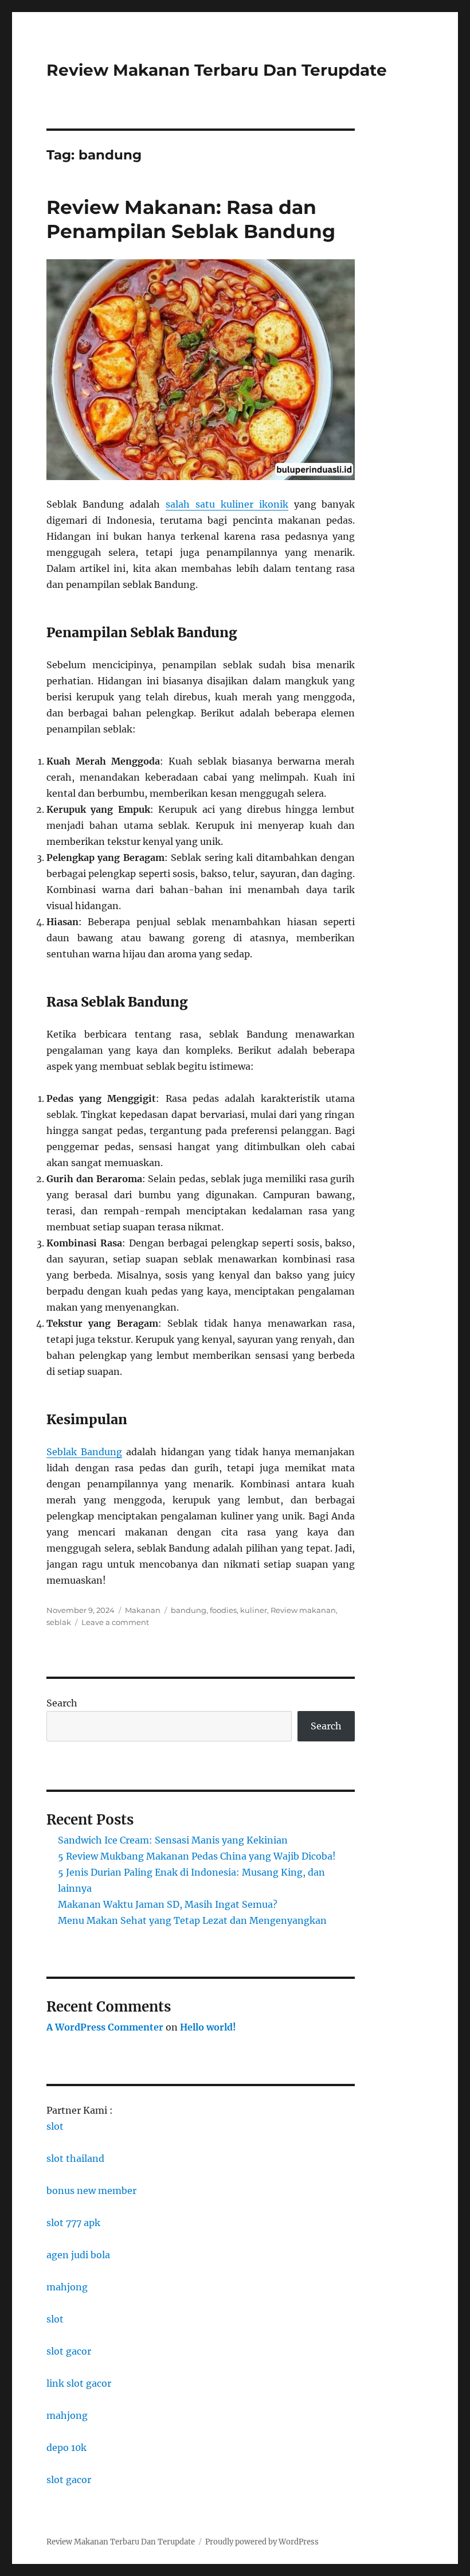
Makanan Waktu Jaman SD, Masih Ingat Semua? (168, 1904)
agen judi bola (78, 2255)
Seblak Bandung (84, 1452)
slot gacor (69, 2351)
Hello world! (208, 2027)
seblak (59, 1622)
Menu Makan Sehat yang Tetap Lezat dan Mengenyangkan (192, 1920)
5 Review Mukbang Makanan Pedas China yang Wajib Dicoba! (197, 1856)
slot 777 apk (73, 2223)
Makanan (143, 1610)
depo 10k (66, 2448)
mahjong (67, 2287)
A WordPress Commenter (105, 2027)
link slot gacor (79, 2383)
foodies (223, 1610)
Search (62, 1703)
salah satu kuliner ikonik (227, 504)
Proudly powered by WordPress (262, 2542)
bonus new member (91, 2191)
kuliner (254, 1610)
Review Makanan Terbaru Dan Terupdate (217, 70)
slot (55, 2126)
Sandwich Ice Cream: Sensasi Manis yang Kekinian (173, 1840)
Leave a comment (115, 1622)
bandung (189, 1610)
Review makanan (303, 1610)
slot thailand (75, 2158)
